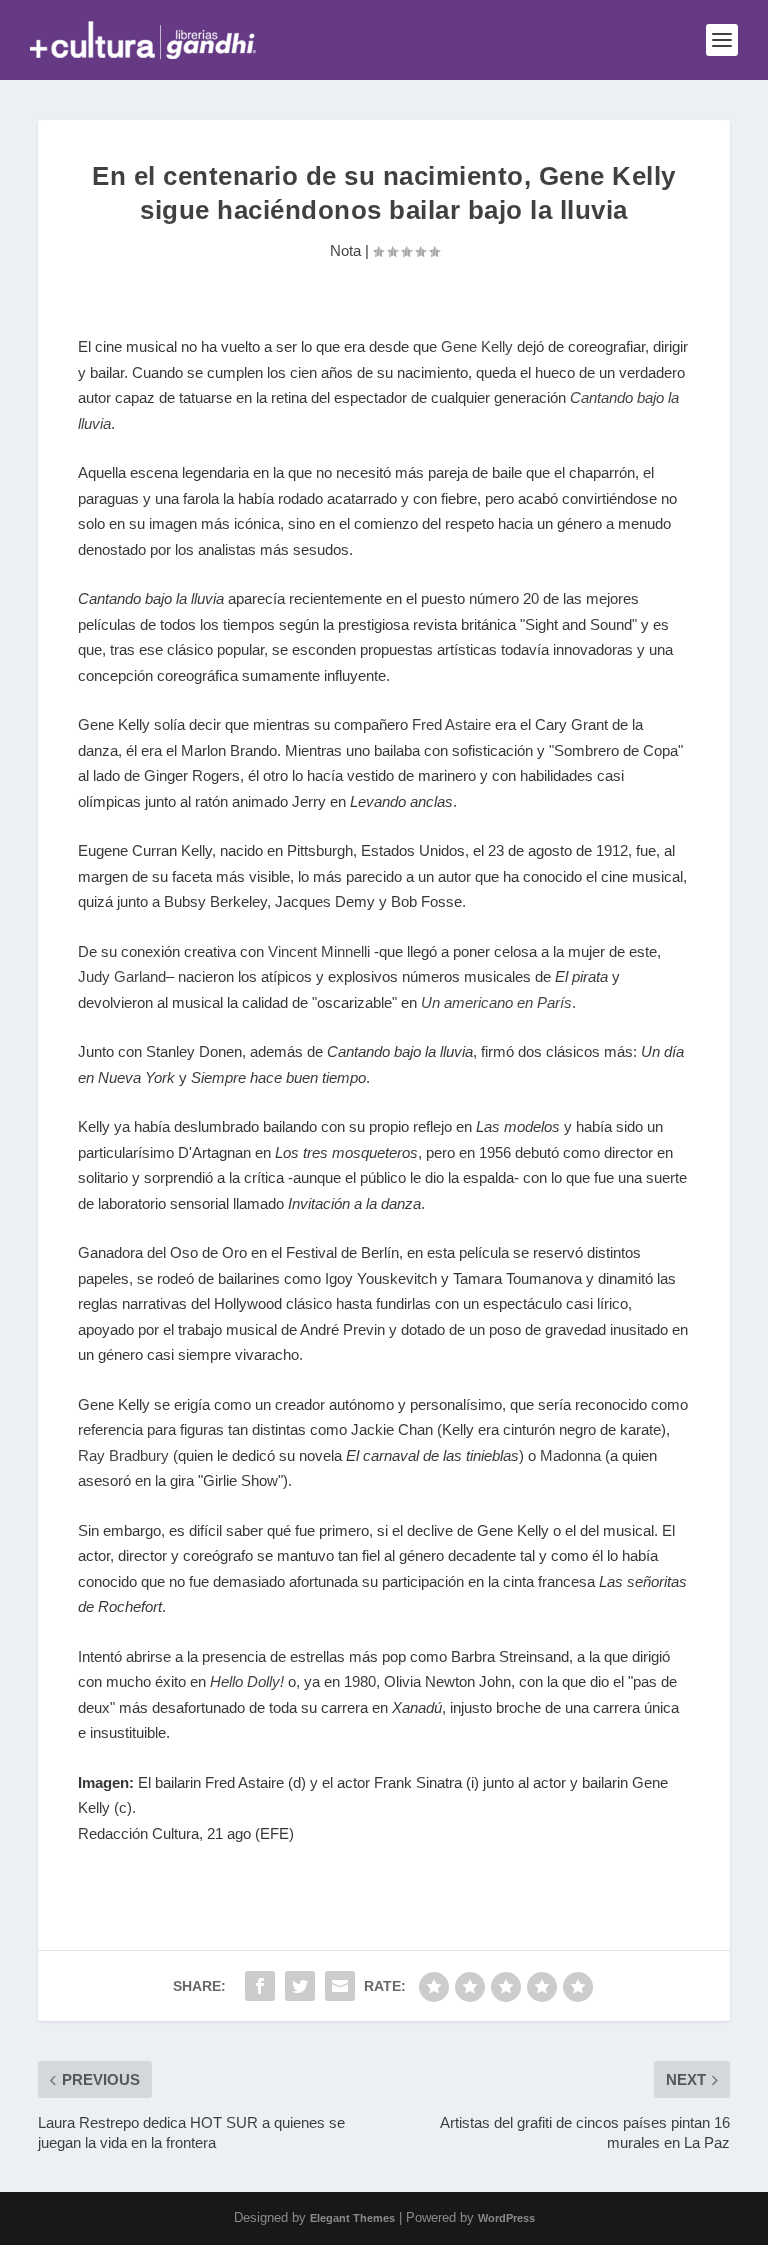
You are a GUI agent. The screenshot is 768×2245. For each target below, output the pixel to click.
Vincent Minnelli (319, 951)
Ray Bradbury (123, 1455)
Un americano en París (496, 1002)
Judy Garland (122, 976)
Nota (345, 250)
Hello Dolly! (247, 1681)
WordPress (506, 2218)
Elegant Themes (352, 2218)
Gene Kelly (477, 346)
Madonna (570, 1455)
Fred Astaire (451, 724)
